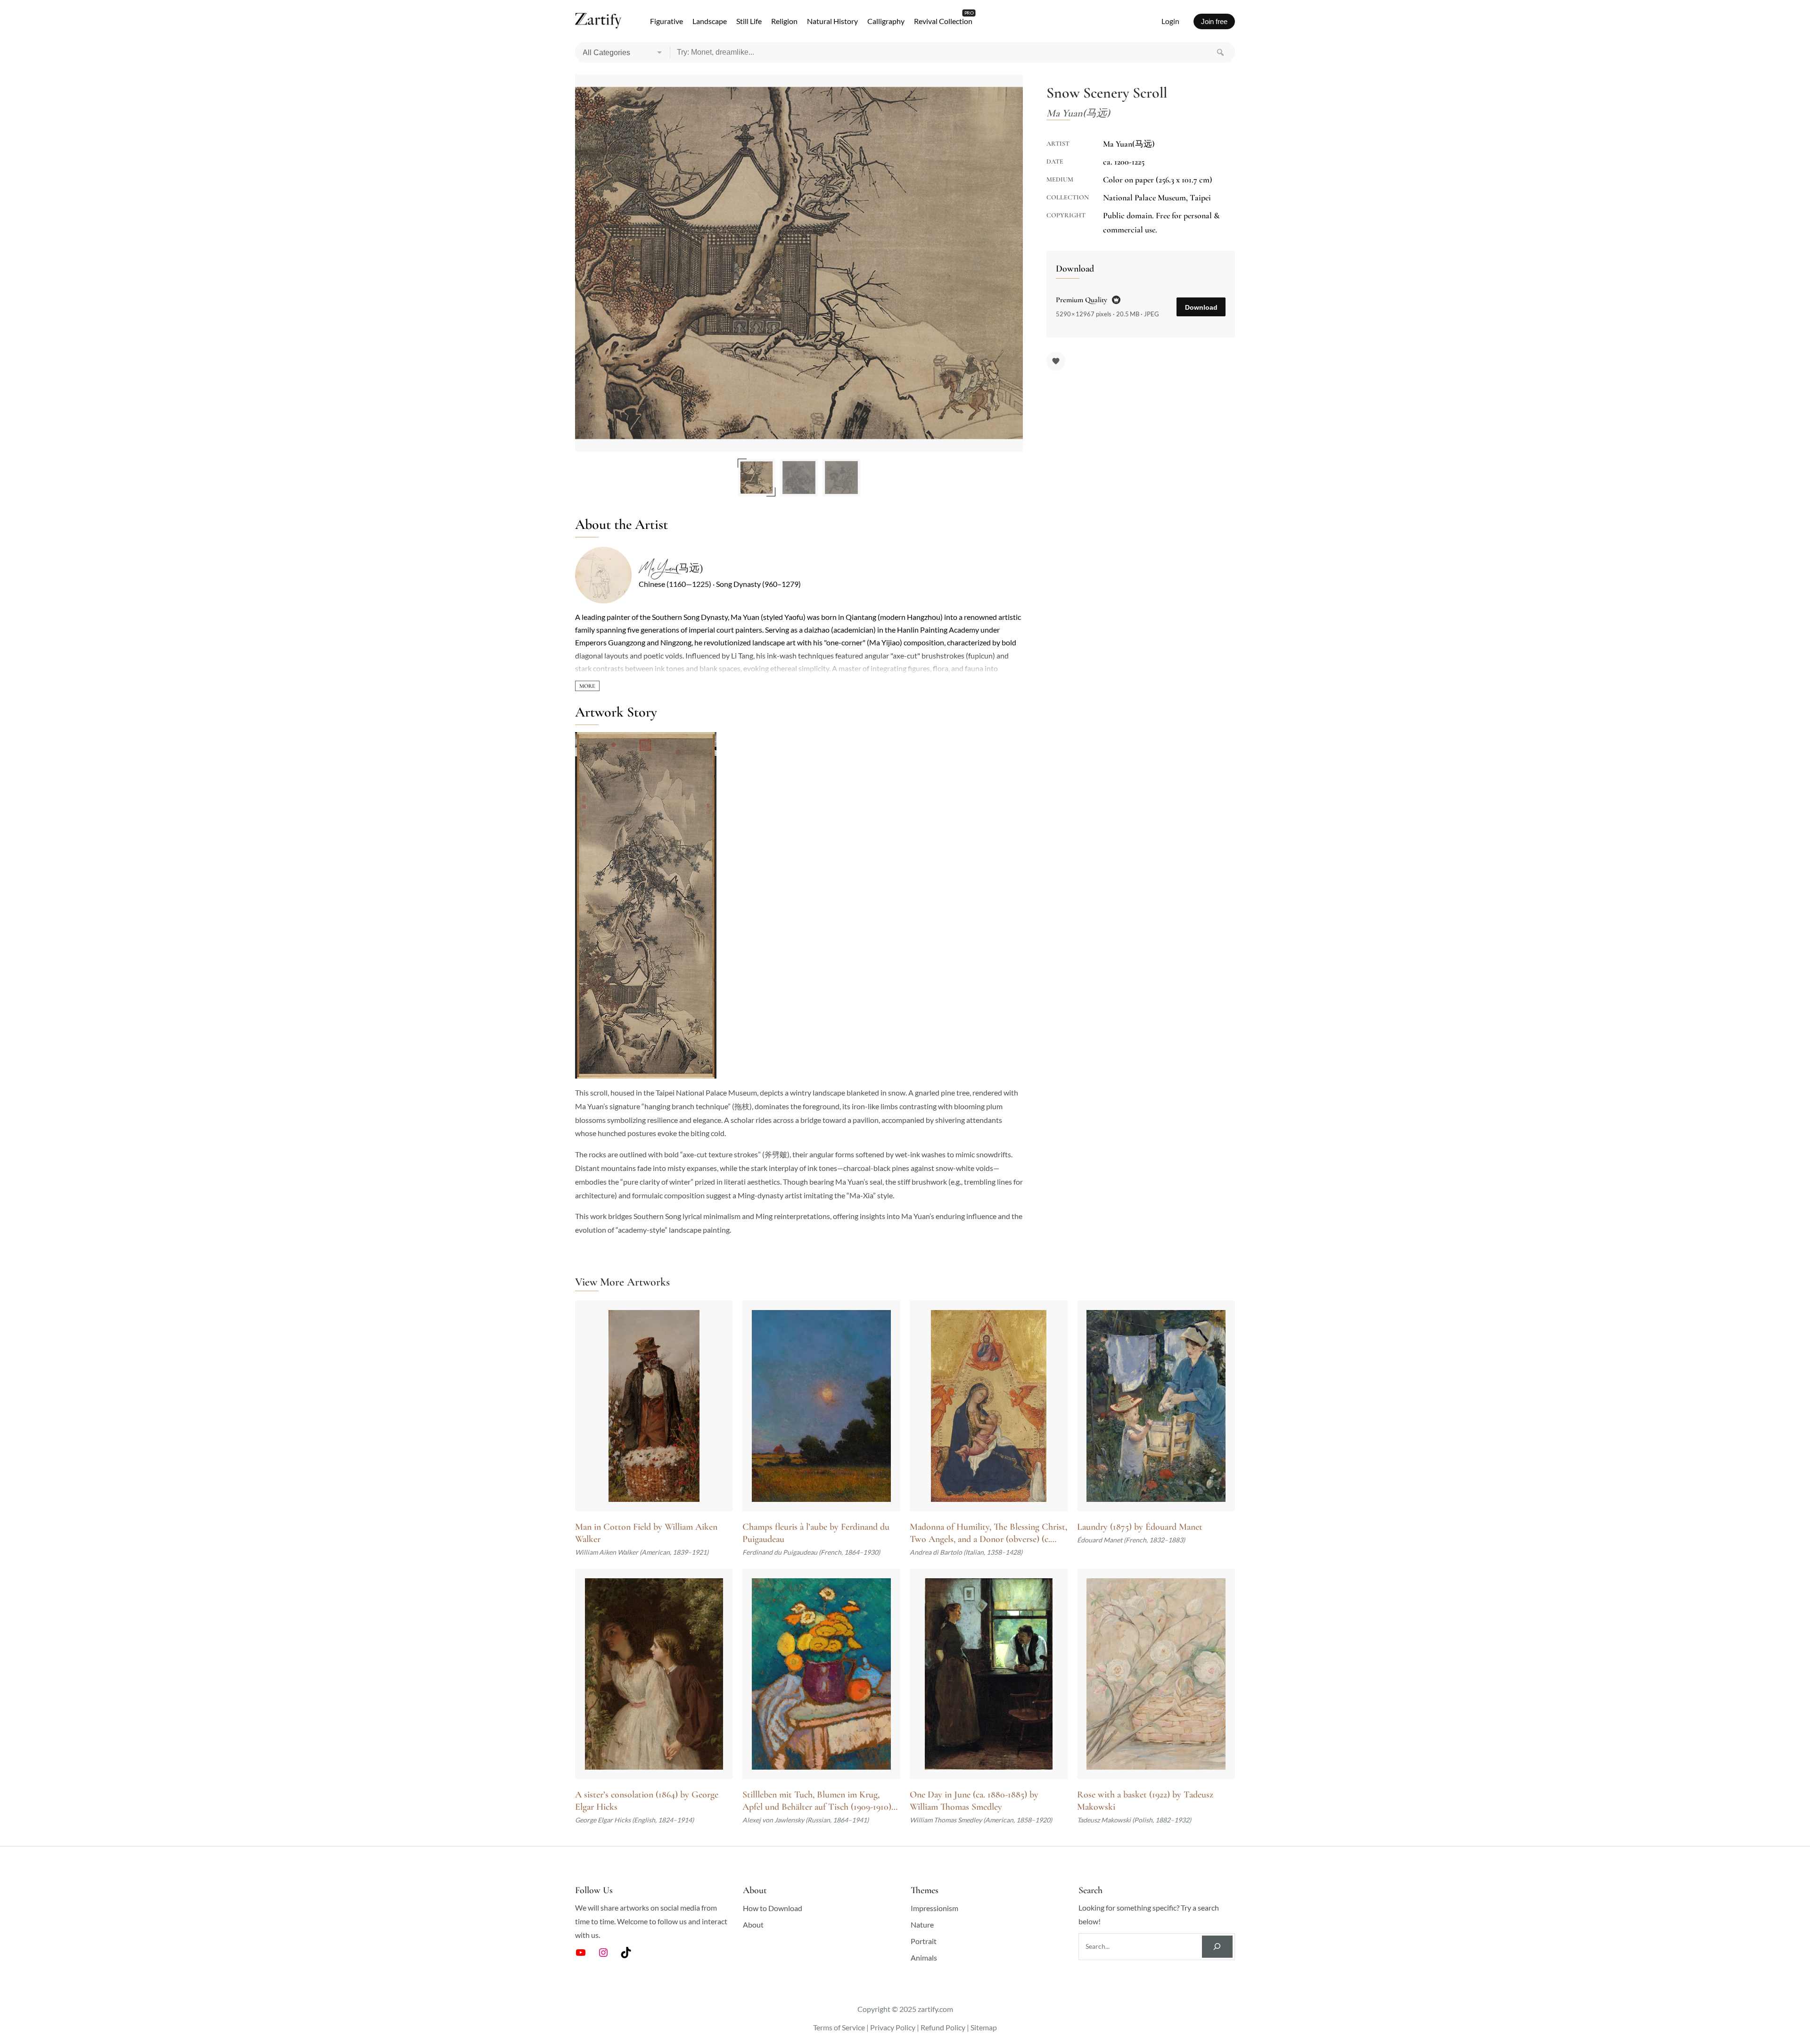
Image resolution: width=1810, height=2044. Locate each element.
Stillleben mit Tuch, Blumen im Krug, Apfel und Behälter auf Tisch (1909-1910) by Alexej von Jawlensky (817, 1801)
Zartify (598, 21)
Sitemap (984, 2027)
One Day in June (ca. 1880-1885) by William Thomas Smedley (974, 1801)
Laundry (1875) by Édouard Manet (1140, 1527)
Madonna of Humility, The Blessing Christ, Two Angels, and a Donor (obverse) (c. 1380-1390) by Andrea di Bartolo (988, 1533)
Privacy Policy (893, 2027)
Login (1170, 21)
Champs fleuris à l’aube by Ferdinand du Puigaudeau (816, 1533)
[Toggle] (587, 686)
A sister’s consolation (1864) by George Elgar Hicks (647, 1801)
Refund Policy (943, 2027)
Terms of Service (839, 2027)
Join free (1214, 21)
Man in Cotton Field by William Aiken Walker (646, 1533)
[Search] (1220, 52)
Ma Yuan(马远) (671, 569)
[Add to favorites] (1056, 361)
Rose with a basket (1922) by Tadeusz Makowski (1145, 1801)
